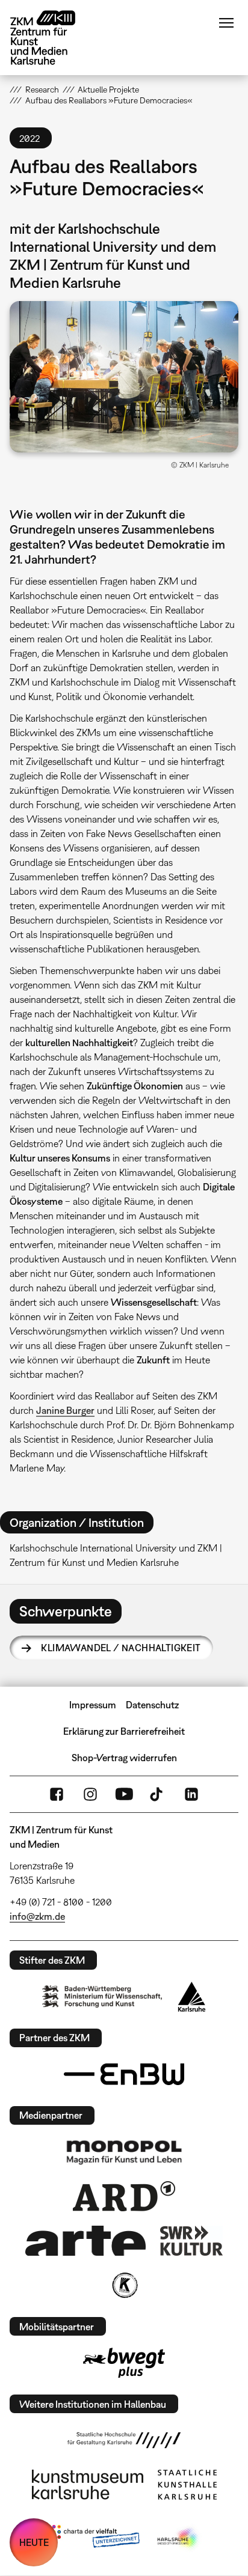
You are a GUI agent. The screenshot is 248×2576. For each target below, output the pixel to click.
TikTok (158, 1794)
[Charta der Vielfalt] (93, 2539)
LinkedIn (191, 1794)
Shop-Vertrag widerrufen (124, 1758)
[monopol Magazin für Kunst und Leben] (124, 2152)
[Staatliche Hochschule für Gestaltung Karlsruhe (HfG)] (124, 2440)
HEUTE (34, 2542)
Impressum (93, 1705)
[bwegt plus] (124, 2363)
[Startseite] (52, 38)
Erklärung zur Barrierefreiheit (124, 1731)
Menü (226, 23)
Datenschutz (152, 1705)
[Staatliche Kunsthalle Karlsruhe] (187, 2485)
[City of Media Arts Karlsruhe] (179, 2539)
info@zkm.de (37, 1916)
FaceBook (57, 1794)
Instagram (90, 1794)
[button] (124, 377)
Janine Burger (65, 1410)
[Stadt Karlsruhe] (192, 1997)
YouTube (124, 1794)
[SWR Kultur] (191, 2241)
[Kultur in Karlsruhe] (124, 2285)
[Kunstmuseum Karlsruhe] (88, 2485)
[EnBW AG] (124, 2074)
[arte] (85, 2240)
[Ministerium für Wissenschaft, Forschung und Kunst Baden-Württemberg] (102, 1996)
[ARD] (124, 2196)
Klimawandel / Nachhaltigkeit (121, 1648)
